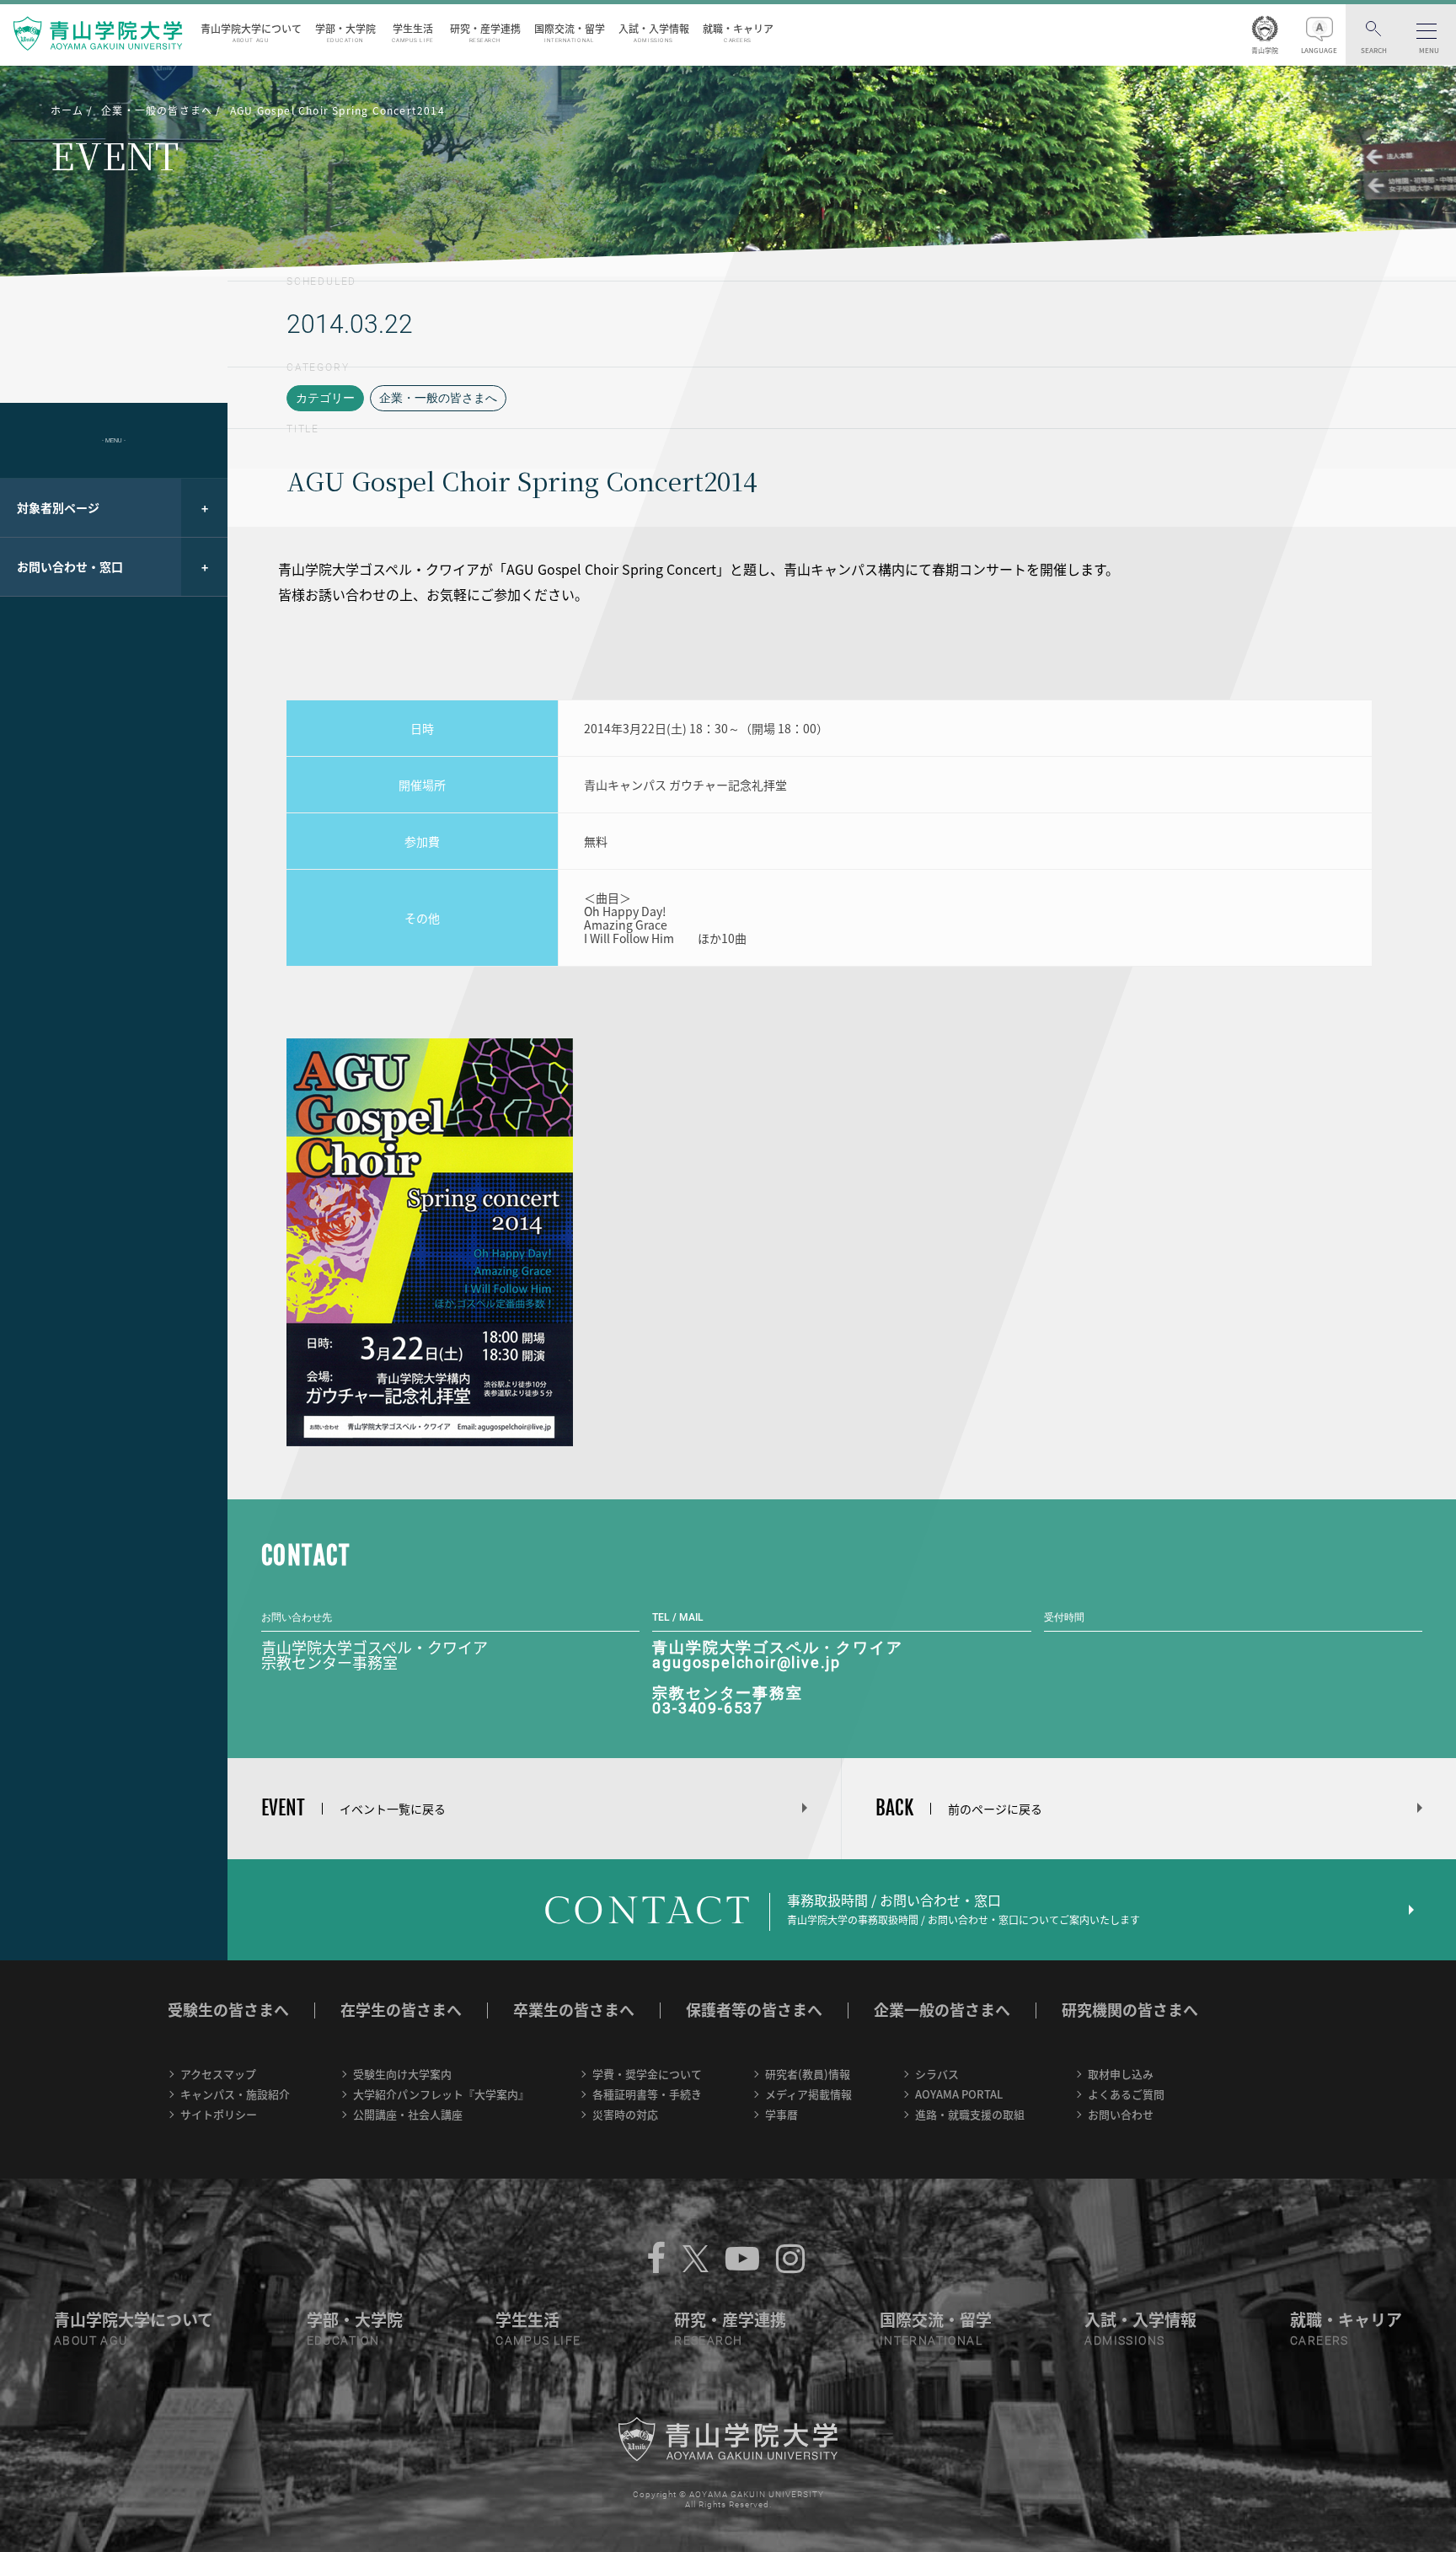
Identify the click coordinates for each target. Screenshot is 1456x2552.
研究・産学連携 (485, 32)
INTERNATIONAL (931, 2340)
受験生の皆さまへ (228, 2010)
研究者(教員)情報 (808, 2074)
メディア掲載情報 (808, 2094)
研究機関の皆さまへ (1130, 2010)
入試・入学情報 (654, 32)
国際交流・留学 (570, 32)
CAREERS (1319, 2340)
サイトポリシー (219, 2114)
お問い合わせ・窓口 (70, 566)
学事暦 (782, 2114)
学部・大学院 (345, 32)
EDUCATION (343, 2340)
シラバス (937, 2074)
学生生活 (413, 32)
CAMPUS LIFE (538, 2340)
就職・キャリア (738, 32)
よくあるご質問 (1126, 2094)
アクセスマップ (218, 2074)
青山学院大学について (251, 32)
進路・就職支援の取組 (970, 2114)
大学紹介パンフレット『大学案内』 (441, 2094)
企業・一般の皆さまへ (438, 398)
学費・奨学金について (647, 2074)
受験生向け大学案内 (402, 2074)
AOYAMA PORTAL (959, 2094)
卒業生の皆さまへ (574, 2010)
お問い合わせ (1121, 2114)
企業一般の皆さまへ (942, 2010)
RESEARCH (708, 2340)
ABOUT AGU (91, 2340)
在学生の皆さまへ (401, 2010)
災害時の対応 (625, 2114)
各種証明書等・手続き (647, 2094)
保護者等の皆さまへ (754, 2010)
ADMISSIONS (1124, 2340)
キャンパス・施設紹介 (235, 2094)
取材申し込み (1121, 2074)
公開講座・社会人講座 (408, 2114)
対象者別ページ (58, 507)
